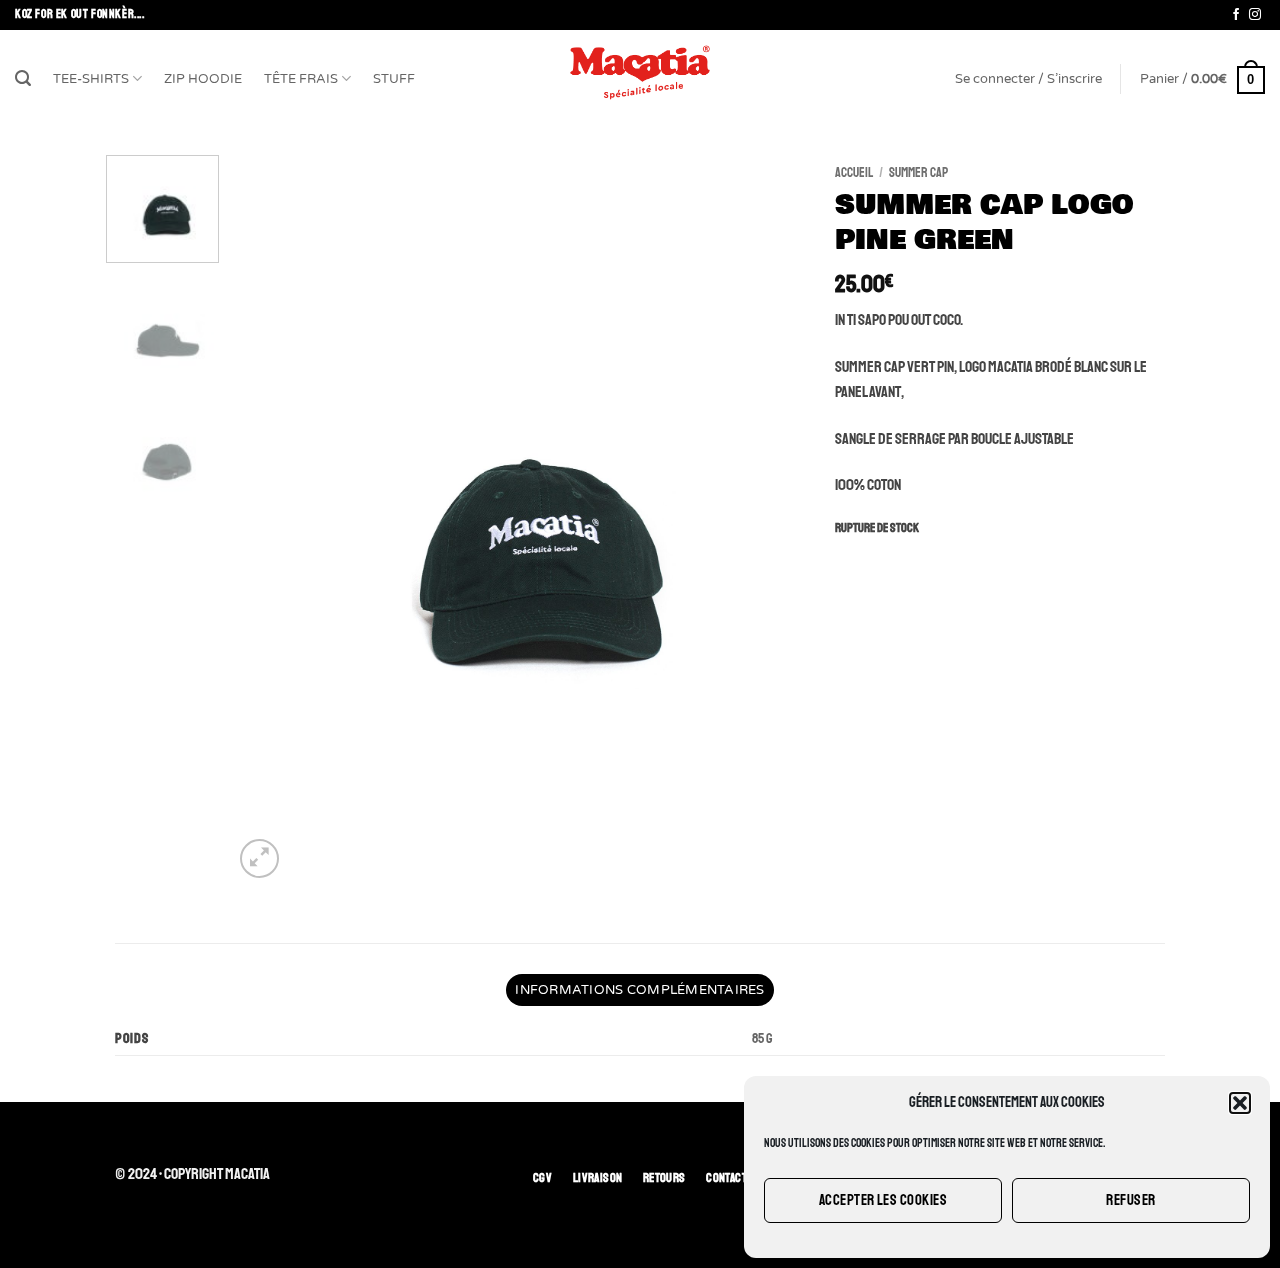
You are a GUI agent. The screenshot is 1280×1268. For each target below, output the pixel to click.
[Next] (769, 519)
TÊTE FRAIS (301, 79)
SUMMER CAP (918, 172)
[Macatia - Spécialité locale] (640, 72)
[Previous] (270, 519)
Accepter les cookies (883, 1200)
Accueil (854, 172)
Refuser (1130, 1200)
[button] (1240, 1103)
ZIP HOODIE (203, 79)
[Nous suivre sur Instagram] (1255, 15)
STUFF (394, 79)
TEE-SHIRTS (91, 79)
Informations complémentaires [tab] (639, 990)
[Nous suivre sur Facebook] (1236, 15)
